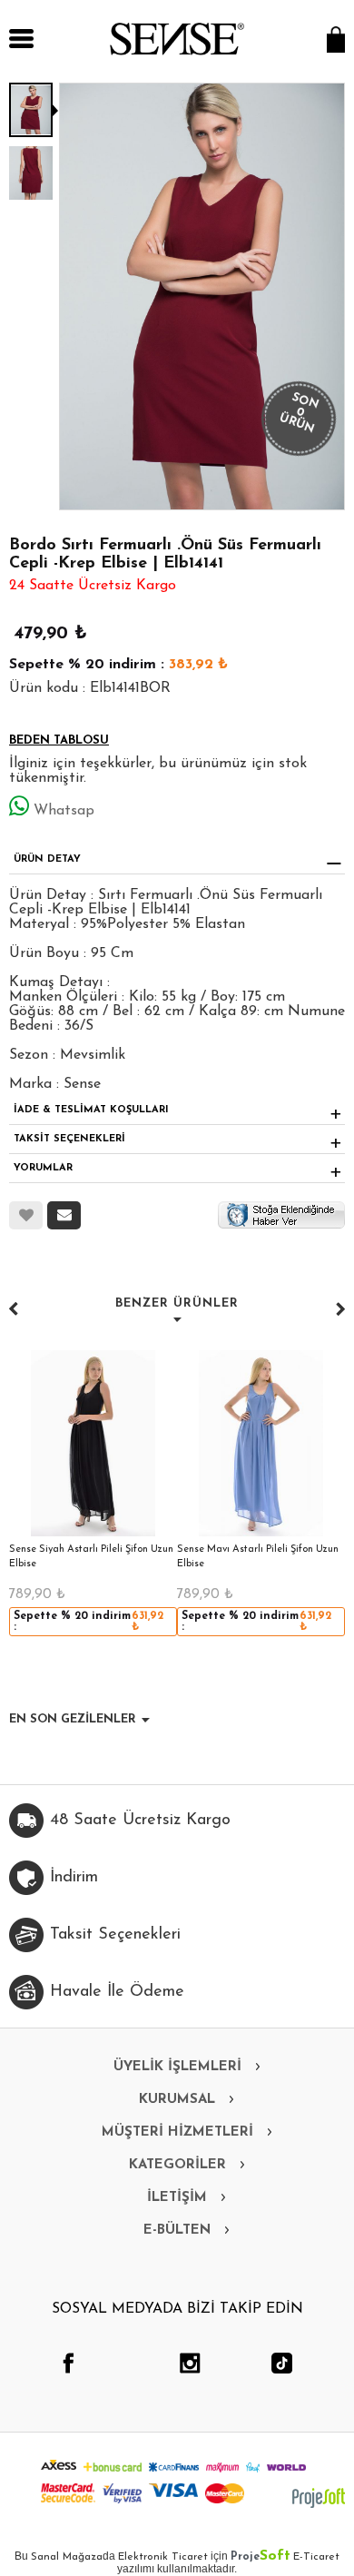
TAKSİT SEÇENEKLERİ (69, 1139)
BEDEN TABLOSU (59, 740)
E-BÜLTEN (177, 2231)
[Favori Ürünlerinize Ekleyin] (26, 1215)
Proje (261, 2557)
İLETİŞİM (177, 2198)
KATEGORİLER (177, 2165)
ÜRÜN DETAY (47, 859)
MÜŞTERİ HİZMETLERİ (177, 2132)
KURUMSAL (177, 2100)
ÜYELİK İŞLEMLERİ (177, 2067)
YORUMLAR (43, 1168)
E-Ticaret (316, 2557)
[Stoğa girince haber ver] (281, 1214)
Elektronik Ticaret (163, 2557)
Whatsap (64, 811)
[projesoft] (319, 2498)
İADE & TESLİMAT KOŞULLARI (91, 1110)
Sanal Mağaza (67, 2557)
